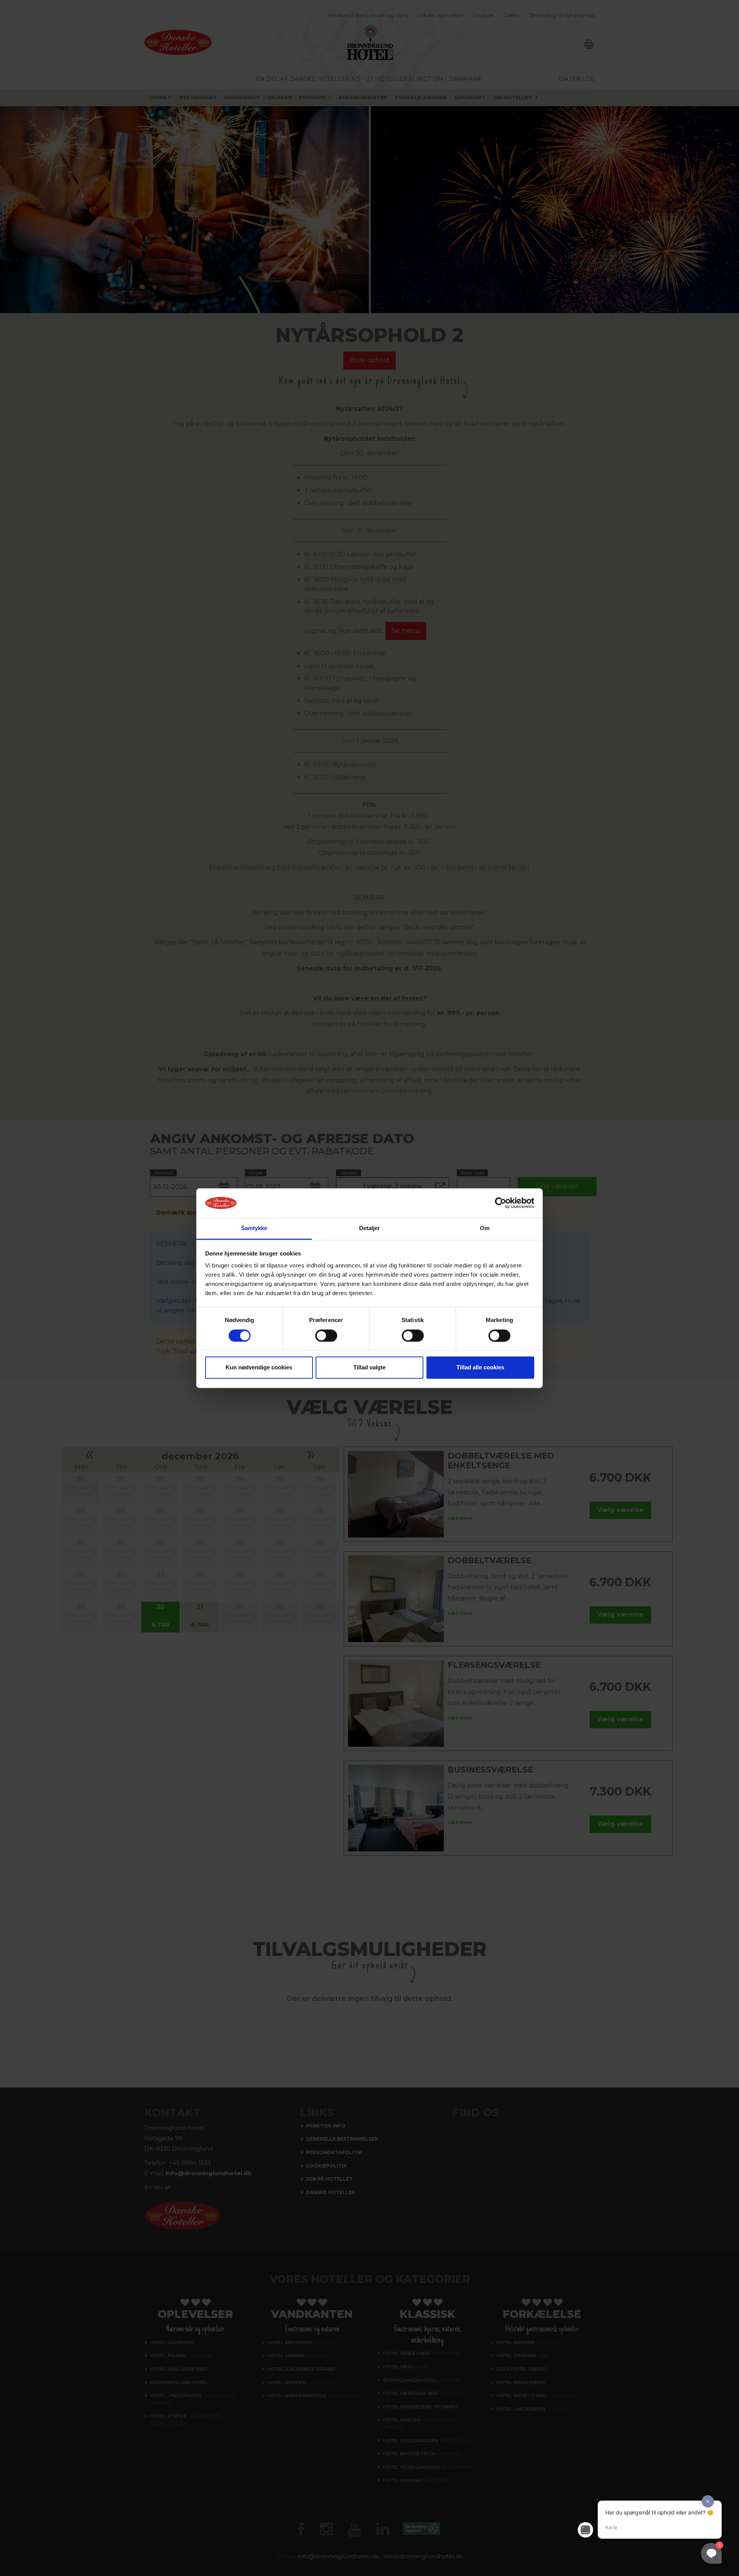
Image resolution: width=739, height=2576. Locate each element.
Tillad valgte (369, 1368)
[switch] (326, 1336)
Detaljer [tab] (370, 1228)
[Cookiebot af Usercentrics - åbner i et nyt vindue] (501, 1203)
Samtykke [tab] (254, 1228)
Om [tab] (485, 1228)
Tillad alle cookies (480, 1368)
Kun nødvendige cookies (259, 1368)
